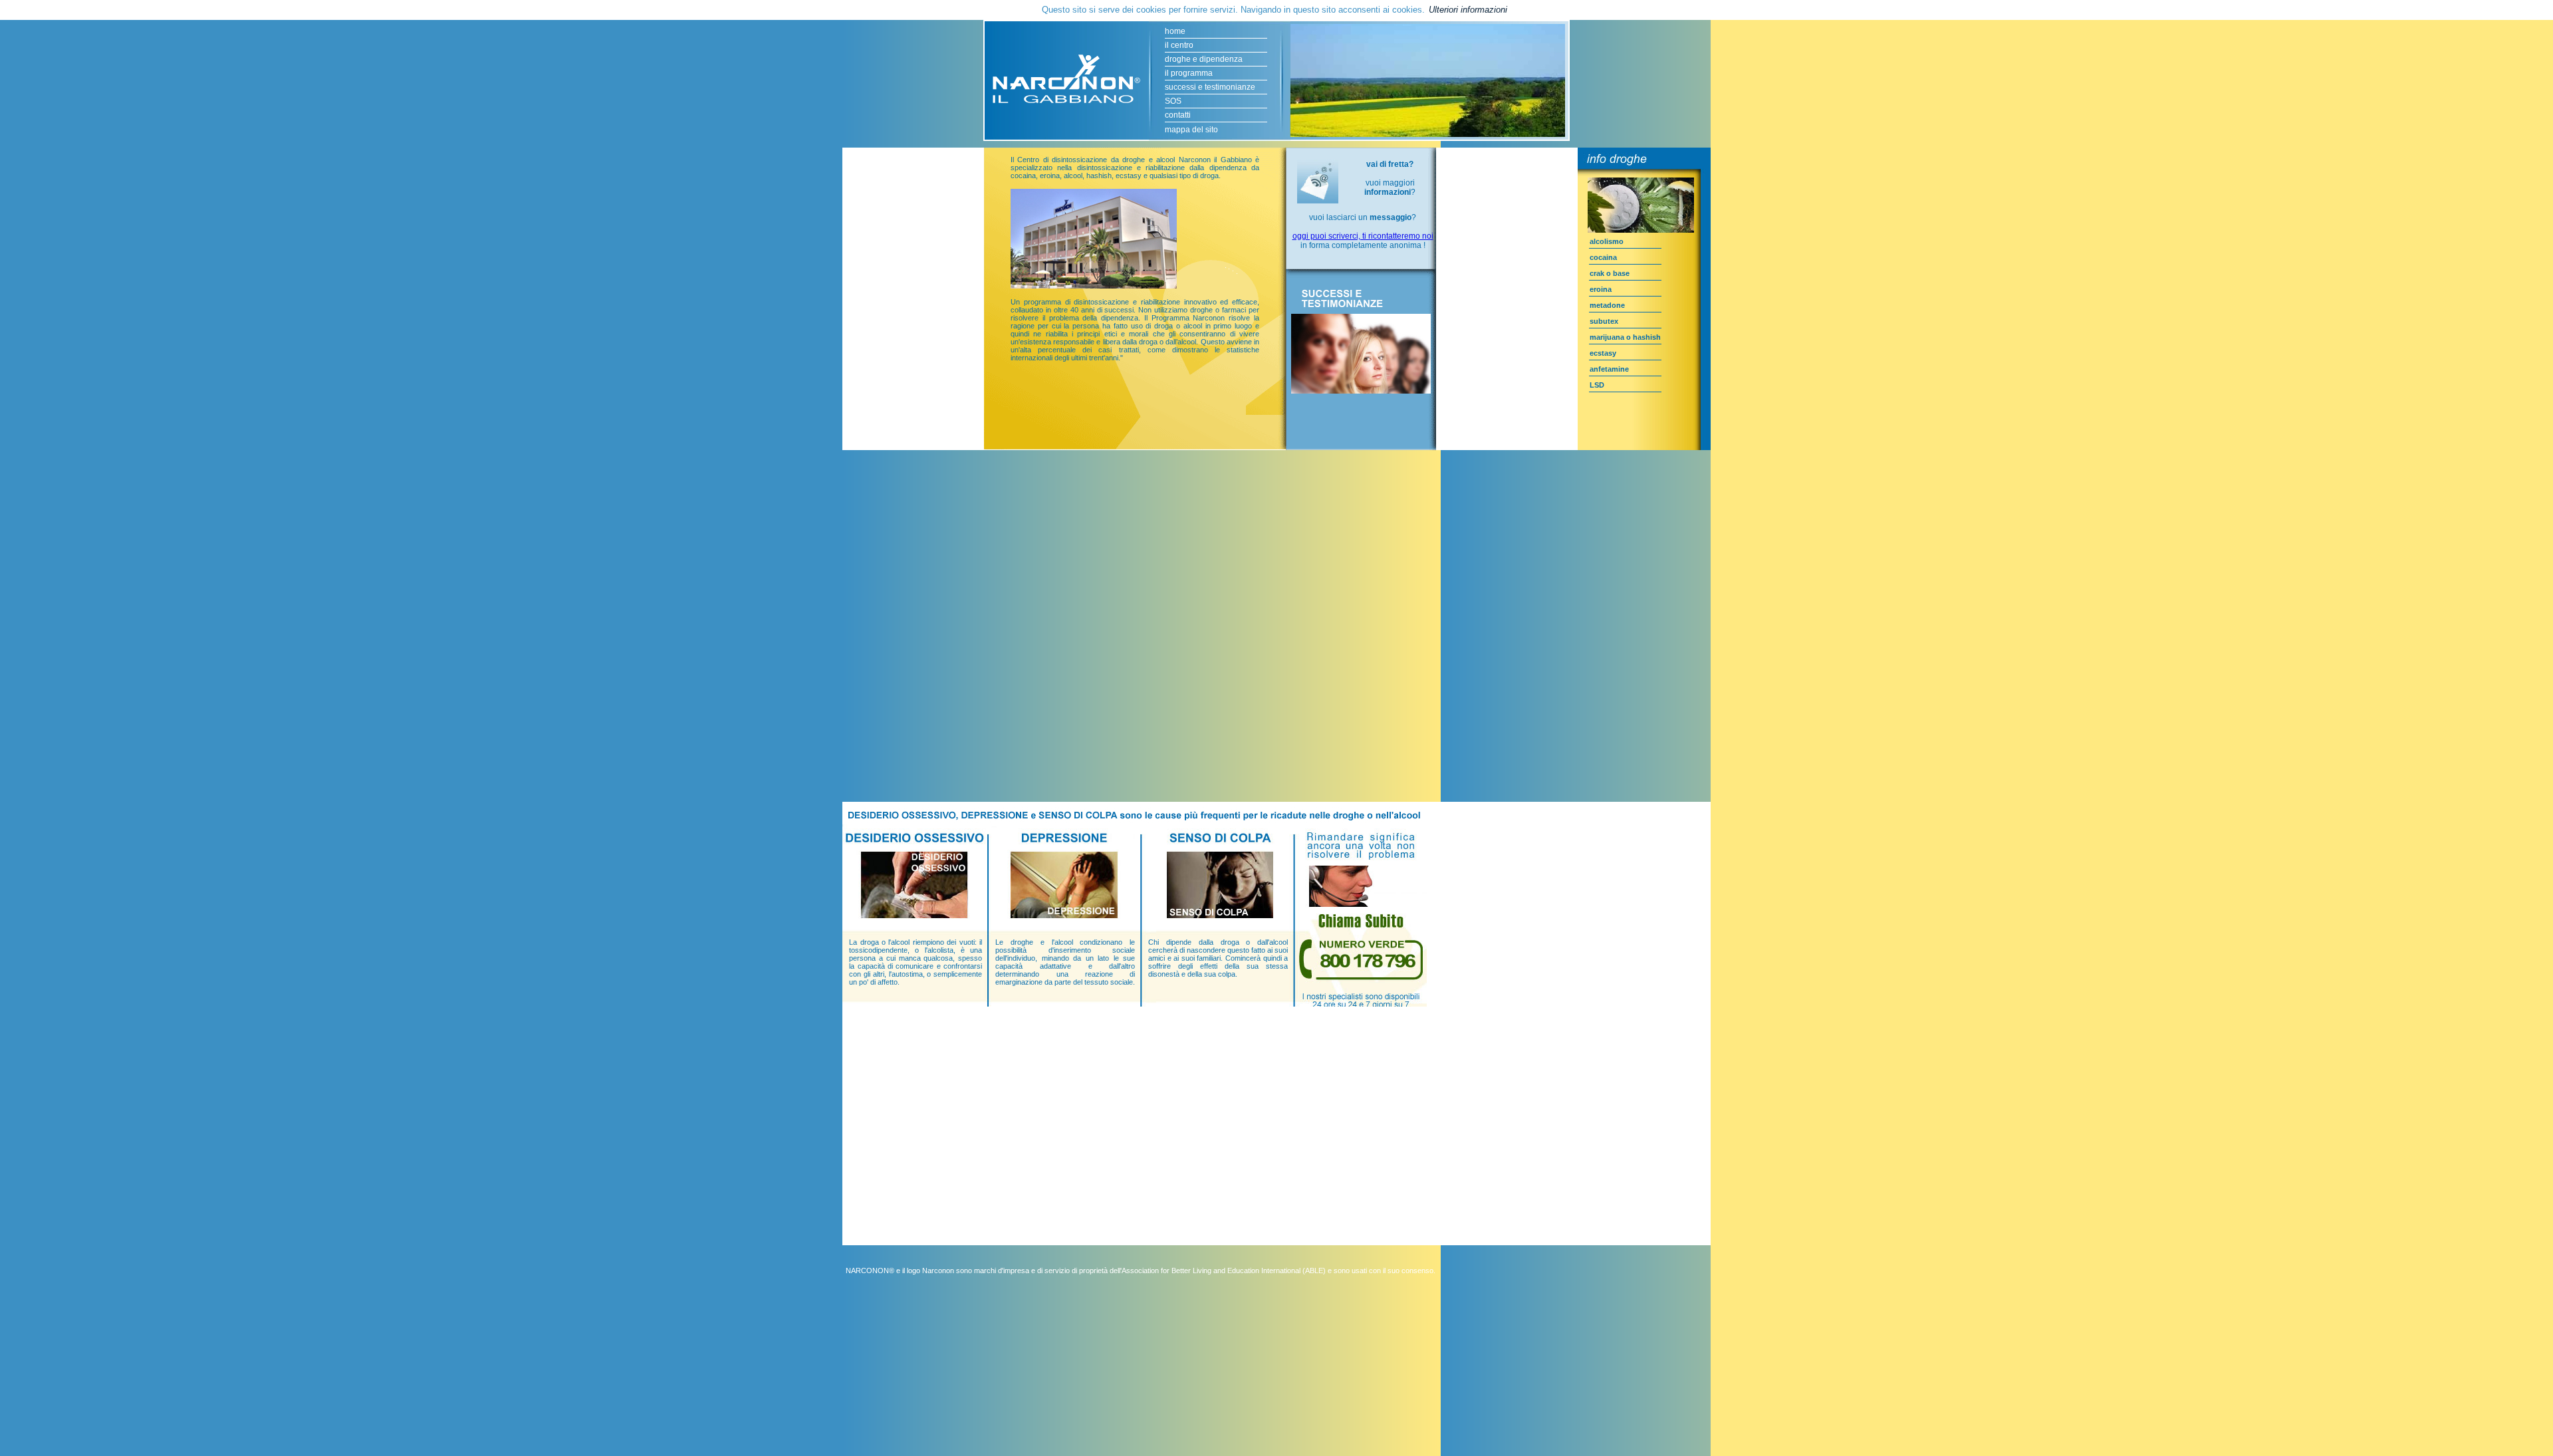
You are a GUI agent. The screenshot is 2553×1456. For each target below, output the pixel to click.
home (1175, 31)
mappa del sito (1191, 130)
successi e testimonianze (1210, 87)
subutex (1604, 321)
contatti (1178, 115)
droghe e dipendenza (1204, 59)
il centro (1179, 45)
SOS (1173, 101)
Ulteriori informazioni (1468, 10)
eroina (1601, 289)
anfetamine (1609, 369)
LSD (1597, 385)
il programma (1189, 73)
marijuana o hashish (1625, 337)
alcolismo (1607, 241)
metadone (1607, 305)
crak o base (1610, 273)
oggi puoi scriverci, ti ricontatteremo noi (1363, 236)
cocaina (1603, 257)
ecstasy (1603, 353)
